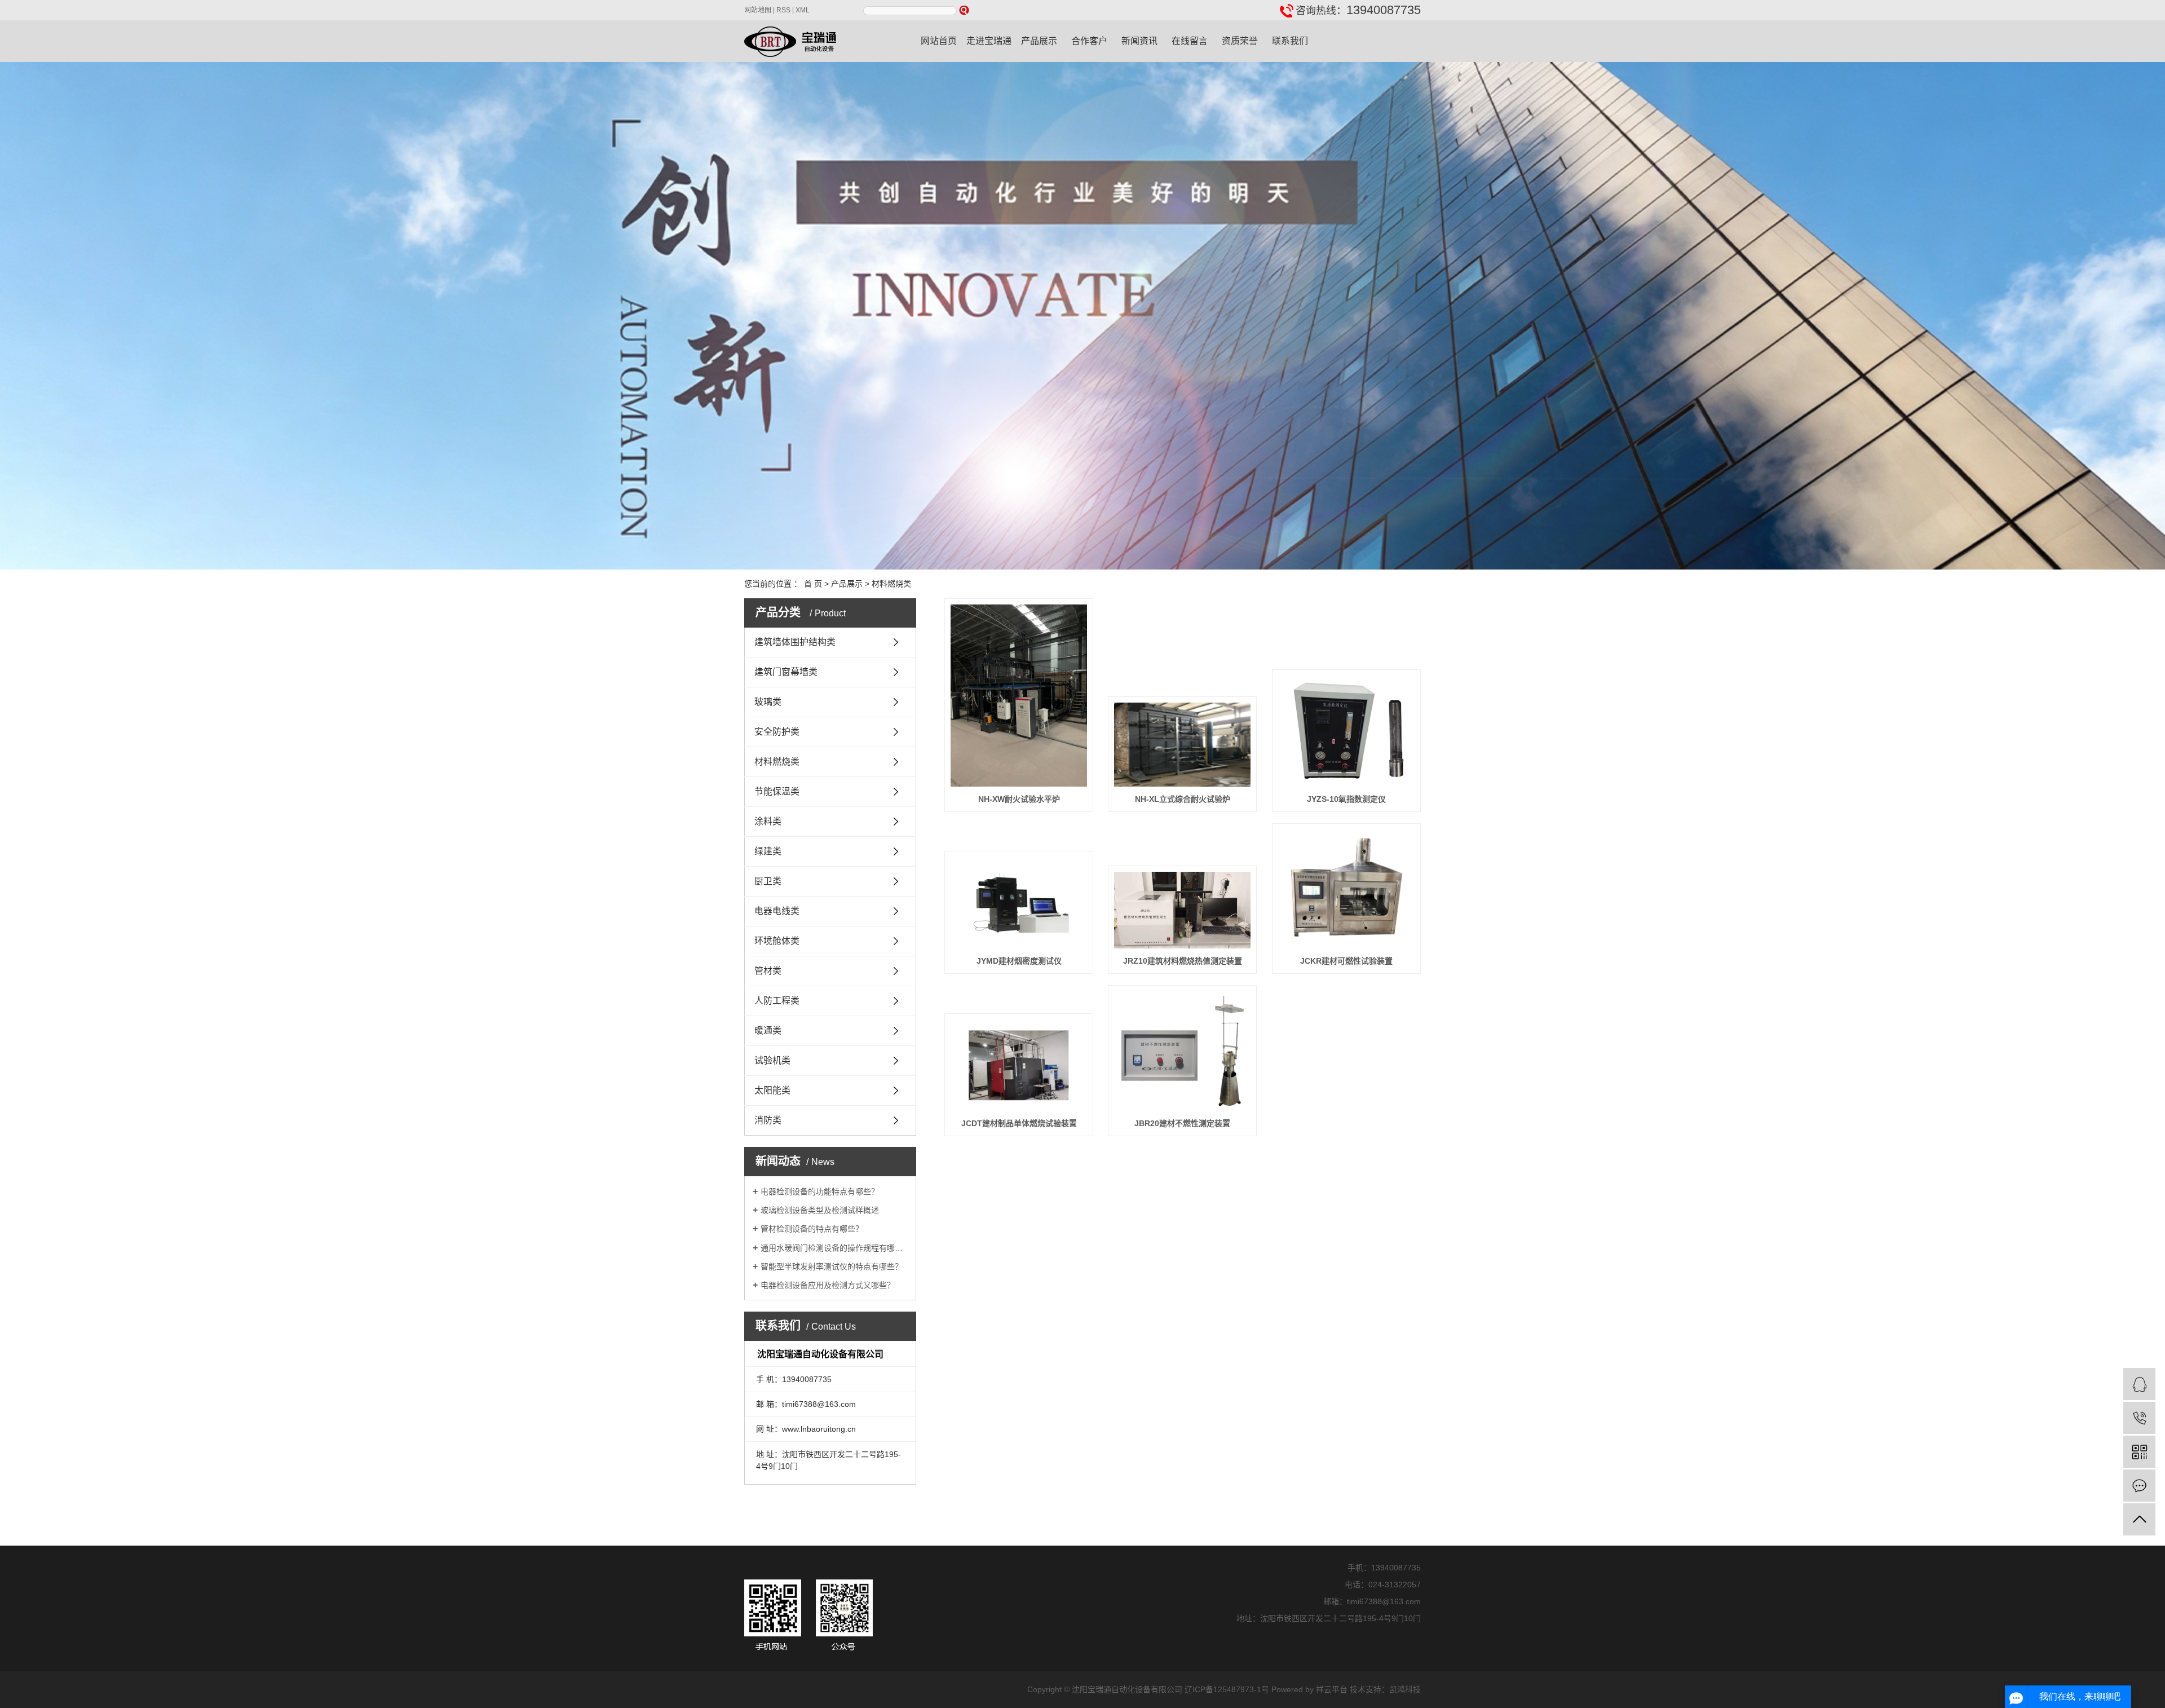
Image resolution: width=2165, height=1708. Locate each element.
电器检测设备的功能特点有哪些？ (820, 1191)
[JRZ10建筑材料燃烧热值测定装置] (1182, 910)
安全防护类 (777, 732)
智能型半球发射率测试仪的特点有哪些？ (832, 1266)
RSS (783, 10)
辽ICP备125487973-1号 (1227, 1689)
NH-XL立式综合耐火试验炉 (1183, 799)
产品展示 (1039, 41)
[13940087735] (2139, 1418)
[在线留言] (2139, 1486)
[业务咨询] (2139, 1384)
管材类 (768, 971)
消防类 (768, 1120)
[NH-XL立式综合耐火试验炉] (1182, 745)
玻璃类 (768, 702)
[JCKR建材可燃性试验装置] (1346, 889)
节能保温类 (777, 791)
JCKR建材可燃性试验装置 (1346, 961)
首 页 (813, 584)
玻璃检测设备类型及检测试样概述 (820, 1210)
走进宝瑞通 (989, 41)
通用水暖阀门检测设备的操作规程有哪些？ (834, 1248)
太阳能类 (772, 1090)
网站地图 (758, 10)
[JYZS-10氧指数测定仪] (1346, 731)
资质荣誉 (1240, 41)
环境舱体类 (777, 941)
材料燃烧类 (891, 584)
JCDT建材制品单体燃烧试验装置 (1019, 1123)
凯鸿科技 (1405, 1689)
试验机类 (772, 1060)
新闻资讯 (1139, 41)
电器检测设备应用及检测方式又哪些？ (828, 1285)
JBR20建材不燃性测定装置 (1182, 1123)
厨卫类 (768, 881)
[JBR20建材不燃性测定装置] (1182, 1051)
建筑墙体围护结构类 (795, 642)
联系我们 (1290, 41)
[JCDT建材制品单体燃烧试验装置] (1019, 1065)
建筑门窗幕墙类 (786, 672)
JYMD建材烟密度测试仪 (1019, 961)
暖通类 (768, 1030)
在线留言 (1190, 41)
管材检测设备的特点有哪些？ (812, 1229)
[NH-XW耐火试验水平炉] (1019, 696)
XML (803, 10)
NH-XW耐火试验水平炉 (1019, 799)
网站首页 (939, 41)
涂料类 (768, 821)
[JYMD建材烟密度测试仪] (1019, 902)
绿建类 (768, 851)
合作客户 (1089, 41)
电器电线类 (777, 911)
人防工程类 (777, 1001)
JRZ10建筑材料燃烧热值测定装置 (1183, 961)
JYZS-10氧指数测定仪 (1346, 799)
